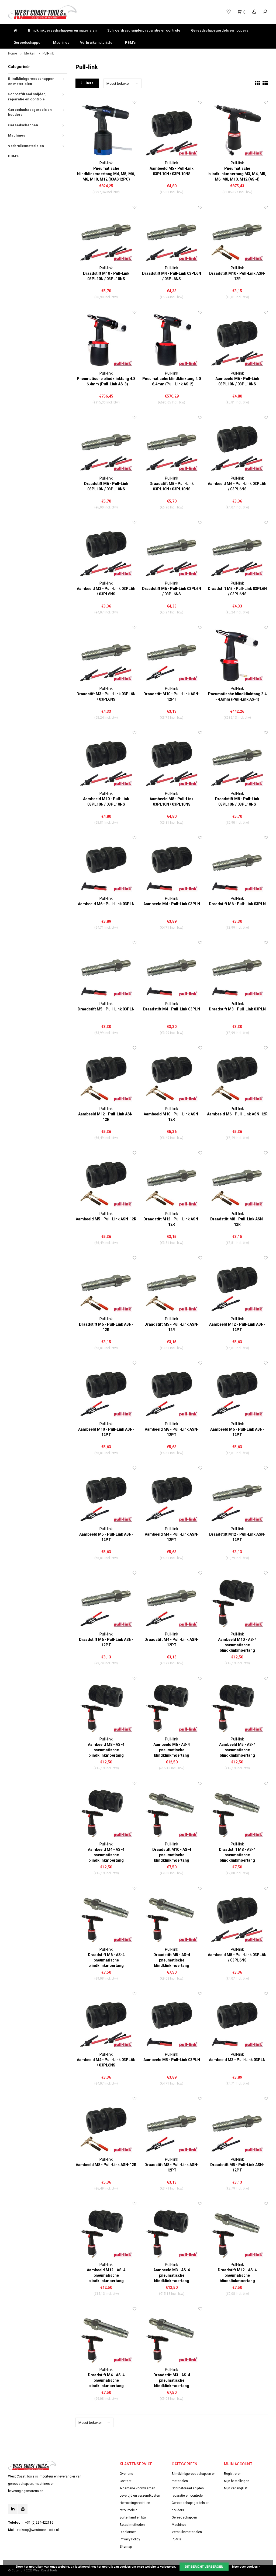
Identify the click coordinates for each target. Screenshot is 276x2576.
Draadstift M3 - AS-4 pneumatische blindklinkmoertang (172, 2380)
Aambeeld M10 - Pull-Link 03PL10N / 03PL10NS (106, 802)
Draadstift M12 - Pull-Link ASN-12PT (237, 1537)
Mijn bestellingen (237, 2481)
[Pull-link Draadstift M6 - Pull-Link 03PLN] (237, 865)
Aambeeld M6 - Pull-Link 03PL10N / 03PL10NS (237, 381)
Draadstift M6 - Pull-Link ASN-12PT (106, 1642)
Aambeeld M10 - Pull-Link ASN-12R (172, 1117)
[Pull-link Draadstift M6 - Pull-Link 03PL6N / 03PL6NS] (172, 550)
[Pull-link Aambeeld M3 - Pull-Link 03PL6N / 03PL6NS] (106, 550)
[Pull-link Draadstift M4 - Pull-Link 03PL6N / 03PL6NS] (172, 235)
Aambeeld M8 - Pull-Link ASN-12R (106, 2165)
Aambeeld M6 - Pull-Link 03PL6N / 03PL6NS (237, 486)
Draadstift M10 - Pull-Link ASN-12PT (172, 697)
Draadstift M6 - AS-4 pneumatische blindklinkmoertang (106, 1960)
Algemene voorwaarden (137, 2488)
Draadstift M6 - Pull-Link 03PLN (237, 904)
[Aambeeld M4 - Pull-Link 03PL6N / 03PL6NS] (106, 2021)
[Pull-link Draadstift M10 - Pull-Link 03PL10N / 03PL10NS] (106, 235)
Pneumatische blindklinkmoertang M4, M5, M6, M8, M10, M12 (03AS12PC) (106, 174)
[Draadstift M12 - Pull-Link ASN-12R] (172, 1181)
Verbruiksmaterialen (97, 43)
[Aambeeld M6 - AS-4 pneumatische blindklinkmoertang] (172, 1706)
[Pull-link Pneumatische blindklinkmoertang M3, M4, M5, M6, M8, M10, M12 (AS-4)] (237, 130)
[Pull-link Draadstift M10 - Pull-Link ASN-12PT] (172, 655)
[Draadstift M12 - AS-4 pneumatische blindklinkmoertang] (237, 2231)
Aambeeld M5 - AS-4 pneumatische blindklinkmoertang (237, 1750)
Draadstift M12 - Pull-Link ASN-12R (172, 1222)
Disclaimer (128, 2532)
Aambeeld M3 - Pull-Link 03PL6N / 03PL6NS (106, 591)
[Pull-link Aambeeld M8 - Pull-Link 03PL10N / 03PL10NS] (172, 760)
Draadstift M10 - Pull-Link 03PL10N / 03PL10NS (106, 276)
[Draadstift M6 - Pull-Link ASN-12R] (106, 1286)
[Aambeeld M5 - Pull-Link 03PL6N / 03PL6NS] (237, 1916)
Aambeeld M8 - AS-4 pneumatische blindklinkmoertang (106, 1750)
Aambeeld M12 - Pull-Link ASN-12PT (237, 1327)
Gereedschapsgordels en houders (220, 30)
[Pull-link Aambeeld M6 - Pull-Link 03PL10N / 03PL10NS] (237, 340)
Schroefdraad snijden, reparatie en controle (144, 30)
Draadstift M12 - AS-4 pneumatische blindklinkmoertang (237, 2275)
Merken (30, 53)
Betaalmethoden (132, 2525)
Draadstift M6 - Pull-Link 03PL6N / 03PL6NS (172, 591)
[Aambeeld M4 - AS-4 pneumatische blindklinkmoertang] (106, 1811)
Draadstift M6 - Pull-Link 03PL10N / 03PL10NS (106, 486)
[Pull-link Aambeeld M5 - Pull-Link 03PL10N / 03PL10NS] (172, 130)
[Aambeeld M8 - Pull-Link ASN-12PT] (172, 1391)
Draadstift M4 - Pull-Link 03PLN (172, 1009)
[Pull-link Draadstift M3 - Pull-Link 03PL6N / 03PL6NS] (106, 655)
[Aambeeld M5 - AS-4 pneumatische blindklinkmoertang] (237, 1706)
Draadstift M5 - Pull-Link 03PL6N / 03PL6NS (237, 591)
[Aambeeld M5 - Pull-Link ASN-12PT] (106, 1496)
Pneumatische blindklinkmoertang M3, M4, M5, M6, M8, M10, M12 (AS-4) (237, 174)
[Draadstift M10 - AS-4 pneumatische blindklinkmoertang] (172, 1811)
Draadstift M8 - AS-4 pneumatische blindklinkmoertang (237, 1855)
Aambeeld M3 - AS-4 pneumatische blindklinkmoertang (172, 2275)
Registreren (233, 2474)
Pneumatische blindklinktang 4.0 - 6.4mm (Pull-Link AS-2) (172, 381)
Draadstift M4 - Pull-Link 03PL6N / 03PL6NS (172, 276)
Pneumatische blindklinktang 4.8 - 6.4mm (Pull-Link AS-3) (106, 381)
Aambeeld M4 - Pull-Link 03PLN (172, 904)
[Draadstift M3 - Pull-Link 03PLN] (237, 970)
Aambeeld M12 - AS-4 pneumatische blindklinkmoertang (106, 2275)
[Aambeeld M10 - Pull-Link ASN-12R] (172, 1076)
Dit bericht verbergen (204, 2567)
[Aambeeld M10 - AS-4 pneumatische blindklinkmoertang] (237, 1601)
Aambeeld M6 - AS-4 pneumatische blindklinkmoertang (172, 1750)
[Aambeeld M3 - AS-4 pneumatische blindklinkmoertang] (172, 2231)
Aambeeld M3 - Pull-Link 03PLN (237, 2060)
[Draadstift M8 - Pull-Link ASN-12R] (237, 1181)
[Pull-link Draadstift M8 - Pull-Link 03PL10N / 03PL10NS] (237, 760)
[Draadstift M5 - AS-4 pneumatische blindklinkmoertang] (172, 1916)
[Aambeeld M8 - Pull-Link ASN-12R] (106, 2126)
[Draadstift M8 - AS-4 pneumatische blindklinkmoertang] (237, 1811)
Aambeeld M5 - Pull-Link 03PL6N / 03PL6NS (237, 1957)
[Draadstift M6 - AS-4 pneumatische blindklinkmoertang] (106, 1916)
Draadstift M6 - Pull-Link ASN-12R (106, 1327)
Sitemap (126, 2547)
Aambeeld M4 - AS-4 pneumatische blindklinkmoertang (106, 1855)
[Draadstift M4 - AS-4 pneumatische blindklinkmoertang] (106, 2336)
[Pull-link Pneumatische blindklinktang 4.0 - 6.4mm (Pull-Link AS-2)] (172, 340)
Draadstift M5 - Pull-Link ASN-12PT (237, 2167)
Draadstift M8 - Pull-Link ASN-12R (237, 1222)
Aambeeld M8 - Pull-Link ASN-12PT (172, 1432)
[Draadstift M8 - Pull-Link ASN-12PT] (172, 2126)
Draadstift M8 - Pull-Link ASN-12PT (172, 2167)
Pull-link (48, 53)
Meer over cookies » (246, 2567)
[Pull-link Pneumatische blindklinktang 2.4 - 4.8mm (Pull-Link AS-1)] (237, 655)
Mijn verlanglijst (236, 2488)
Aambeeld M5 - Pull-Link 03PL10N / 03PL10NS (172, 171)
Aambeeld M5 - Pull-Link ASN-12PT (106, 1537)
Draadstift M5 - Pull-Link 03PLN (106, 1009)
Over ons (126, 2474)
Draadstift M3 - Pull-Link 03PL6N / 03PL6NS (106, 697)
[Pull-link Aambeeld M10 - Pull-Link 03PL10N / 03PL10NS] (106, 760)
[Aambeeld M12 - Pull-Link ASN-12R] (106, 1076)
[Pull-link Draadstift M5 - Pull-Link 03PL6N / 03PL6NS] (237, 550)
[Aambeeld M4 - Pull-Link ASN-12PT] (172, 1496)
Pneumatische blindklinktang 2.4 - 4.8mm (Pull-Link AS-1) (237, 697)
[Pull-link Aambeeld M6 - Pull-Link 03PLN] (106, 865)
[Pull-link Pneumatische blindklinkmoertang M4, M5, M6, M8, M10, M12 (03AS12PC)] (106, 130)
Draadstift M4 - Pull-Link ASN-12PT (172, 1642)
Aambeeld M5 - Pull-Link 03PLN (172, 2060)
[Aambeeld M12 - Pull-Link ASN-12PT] (237, 1286)
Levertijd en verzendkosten (140, 2496)
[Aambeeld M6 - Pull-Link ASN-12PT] (237, 1391)
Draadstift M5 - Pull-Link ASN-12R (172, 1327)
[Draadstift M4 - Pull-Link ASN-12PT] (172, 1601)
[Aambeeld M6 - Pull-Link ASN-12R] (237, 1076)
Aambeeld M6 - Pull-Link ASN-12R (237, 1114)
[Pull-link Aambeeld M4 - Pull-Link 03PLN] (172, 865)
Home (13, 53)
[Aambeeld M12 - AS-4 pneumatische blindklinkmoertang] (106, 2231)
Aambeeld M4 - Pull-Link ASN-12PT (172, 1537)
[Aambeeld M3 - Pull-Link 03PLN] (237, 2021)
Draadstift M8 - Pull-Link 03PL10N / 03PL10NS (237, 802)
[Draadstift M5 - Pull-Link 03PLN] (106, 970)
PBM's (130, 43)
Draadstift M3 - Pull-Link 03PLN (237, 1009)
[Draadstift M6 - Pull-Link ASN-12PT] (106, 1601)
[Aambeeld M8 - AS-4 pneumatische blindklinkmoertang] (106, 1706)
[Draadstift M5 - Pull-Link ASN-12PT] (237, 2126)
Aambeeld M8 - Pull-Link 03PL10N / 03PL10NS (172, 802)
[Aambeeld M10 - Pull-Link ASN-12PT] (106, 1391)
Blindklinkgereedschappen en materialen (62, 30)
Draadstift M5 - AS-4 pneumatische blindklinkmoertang (172, 1960)
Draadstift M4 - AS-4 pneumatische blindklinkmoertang (106, 2380)
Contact (126, 2481)
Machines (61, 43)
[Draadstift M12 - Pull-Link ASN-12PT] (237, 1496)
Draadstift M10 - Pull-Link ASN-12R (237, 276)
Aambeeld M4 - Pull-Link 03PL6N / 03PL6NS (106, 2062)
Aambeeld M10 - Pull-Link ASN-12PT (106, 1432)
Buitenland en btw (133, 2517)
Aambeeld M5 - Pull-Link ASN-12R (106, 1219)
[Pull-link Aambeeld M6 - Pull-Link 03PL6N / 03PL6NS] (237, 445)
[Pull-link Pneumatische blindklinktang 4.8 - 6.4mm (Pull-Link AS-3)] (106, 340)
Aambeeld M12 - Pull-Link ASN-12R (106, 1117)
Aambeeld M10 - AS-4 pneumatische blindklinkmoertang (237, 1645)
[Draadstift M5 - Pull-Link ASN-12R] (172, 1286)
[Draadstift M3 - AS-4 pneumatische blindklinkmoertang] (172, 2336)
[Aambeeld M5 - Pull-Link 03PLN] (172, 2021)
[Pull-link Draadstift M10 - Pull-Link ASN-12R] (237, 235)
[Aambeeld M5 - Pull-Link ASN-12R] (106, 1181)
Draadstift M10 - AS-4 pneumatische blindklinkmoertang (172, 1855)
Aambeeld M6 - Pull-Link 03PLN (106, 904)
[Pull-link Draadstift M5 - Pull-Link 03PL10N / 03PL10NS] (172, 445)
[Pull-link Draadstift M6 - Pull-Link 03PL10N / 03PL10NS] (106, 445)
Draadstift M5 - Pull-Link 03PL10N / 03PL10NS (172, 486)
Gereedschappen (28, 43)
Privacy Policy (130, 2539)
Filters (88, 83)
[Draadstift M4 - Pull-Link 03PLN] (172, 970)
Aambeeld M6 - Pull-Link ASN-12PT (237, 1432)
